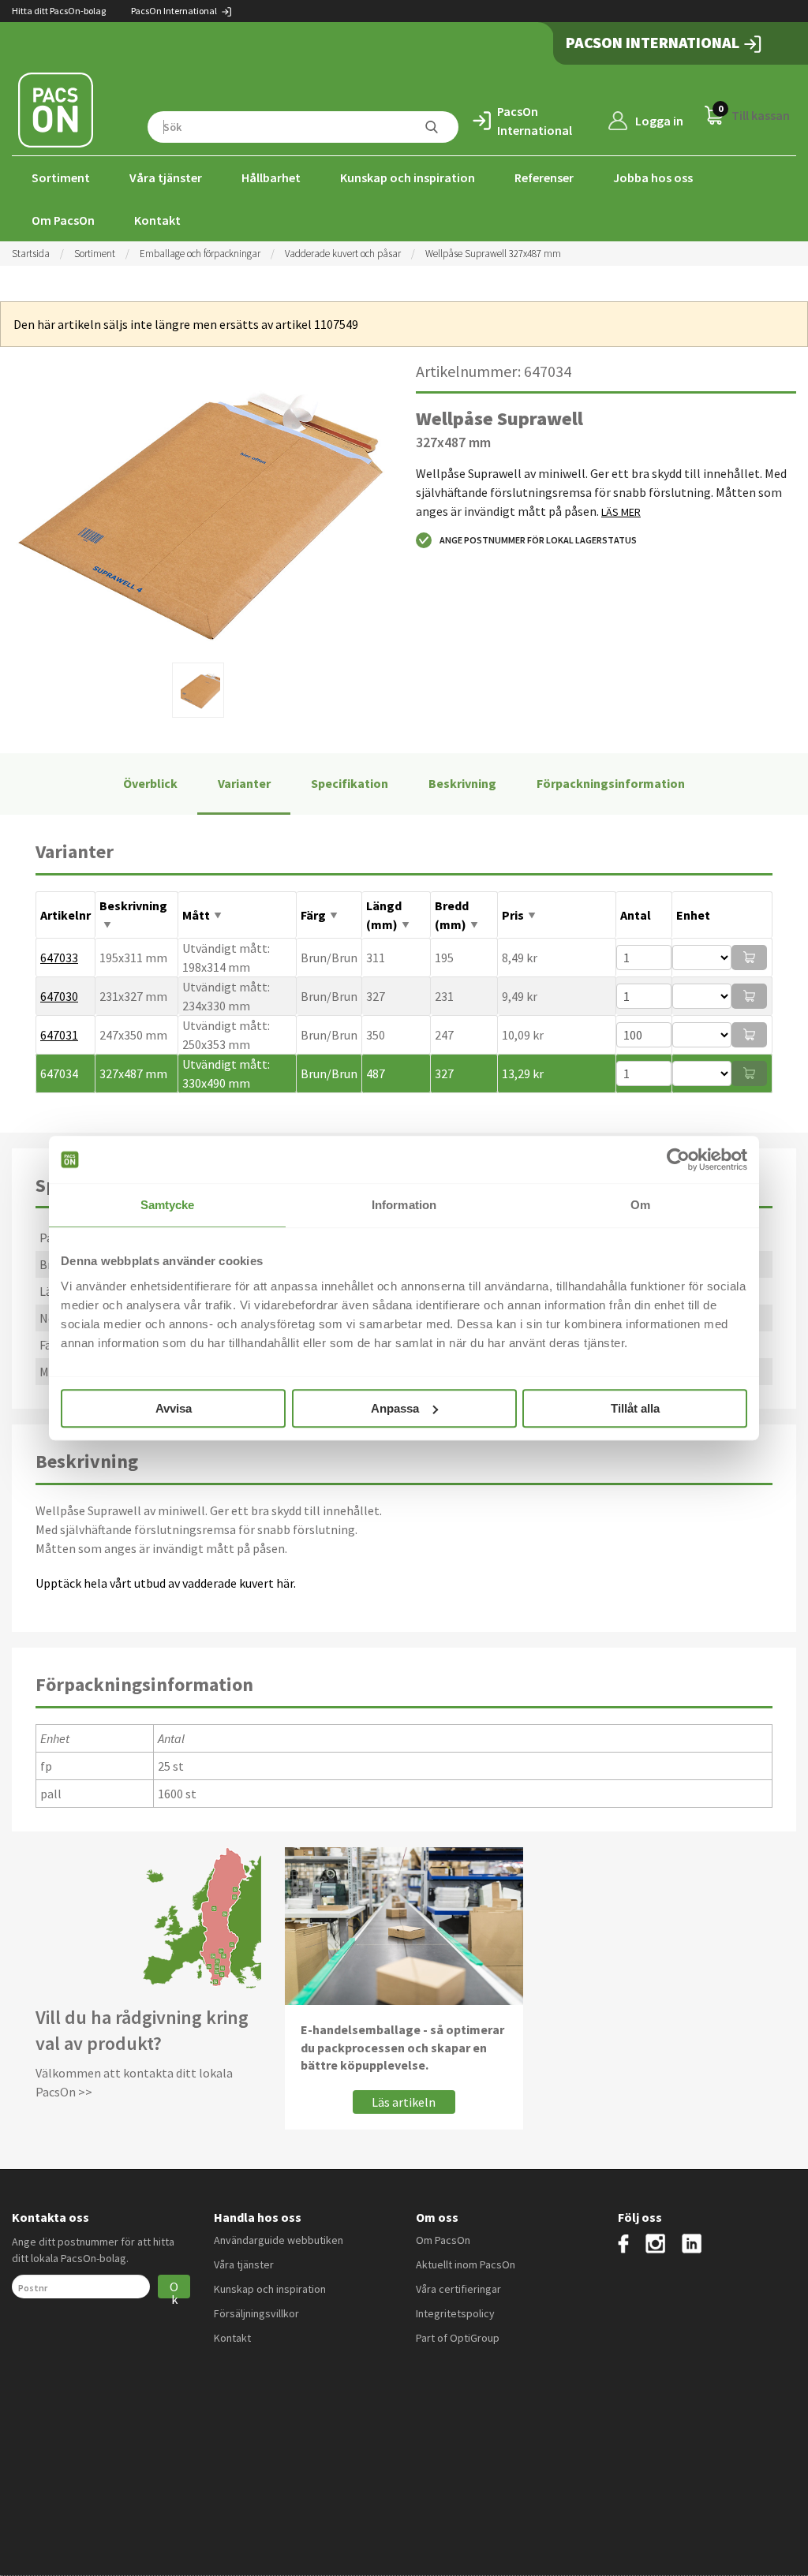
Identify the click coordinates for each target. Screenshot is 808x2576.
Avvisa (174, 1408)
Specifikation (350, 783)
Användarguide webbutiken (279, 2240)
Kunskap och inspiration (408, 177)
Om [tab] (640, 1205)
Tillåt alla (635, 1408)
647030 (59, 996)
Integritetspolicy (455, 2313)
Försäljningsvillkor (256, 2313)
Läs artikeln (404, 2102)
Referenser (544, 177)
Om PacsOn (63, 220)
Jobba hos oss (653, 177)
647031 (59, 1035)
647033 (59, 958)
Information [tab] (404, 1205)
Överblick (150, 783)
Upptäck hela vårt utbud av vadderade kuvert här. (167, 1583)
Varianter (244, 783)
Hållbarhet (271, 177)
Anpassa (395, 1408)
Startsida (31, 254)
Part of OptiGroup (458, 2338)
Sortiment (61, 177)
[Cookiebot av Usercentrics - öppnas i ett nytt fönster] (678, 1159)
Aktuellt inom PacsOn (466, 2264)
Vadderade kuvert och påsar (343, 254)
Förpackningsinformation (611, 783)
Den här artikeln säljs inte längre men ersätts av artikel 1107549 (186, 324)
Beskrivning (462, 783)
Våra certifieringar (458, 2289)
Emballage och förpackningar (200, 254)
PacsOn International (175, 11)
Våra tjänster (166, 177)
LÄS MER (621, 512)
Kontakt (157, 220)
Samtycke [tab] (168, 1205)
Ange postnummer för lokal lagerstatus (538, 540)
